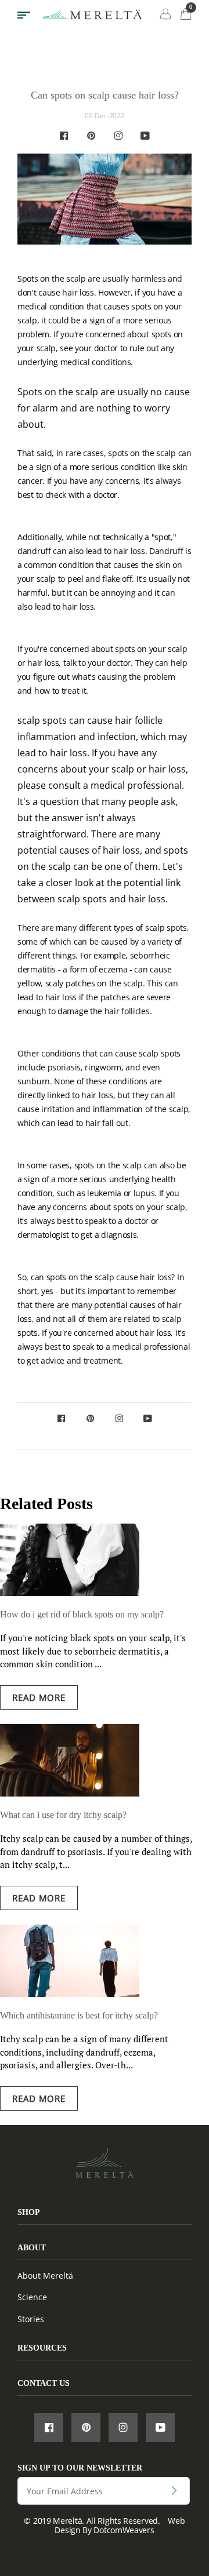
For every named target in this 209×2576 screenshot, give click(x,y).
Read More (39, 1697)
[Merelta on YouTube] (145, 136)
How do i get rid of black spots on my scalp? (82, 1614)
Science (32, 2297)
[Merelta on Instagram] (118, 136)
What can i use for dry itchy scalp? (63, 1815)
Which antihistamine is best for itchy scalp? (79, 2015)
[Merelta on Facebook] (64, 136)
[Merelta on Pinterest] (91, 136)
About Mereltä (45, 2276)
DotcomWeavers (124, 2530)
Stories (31, 2319)
